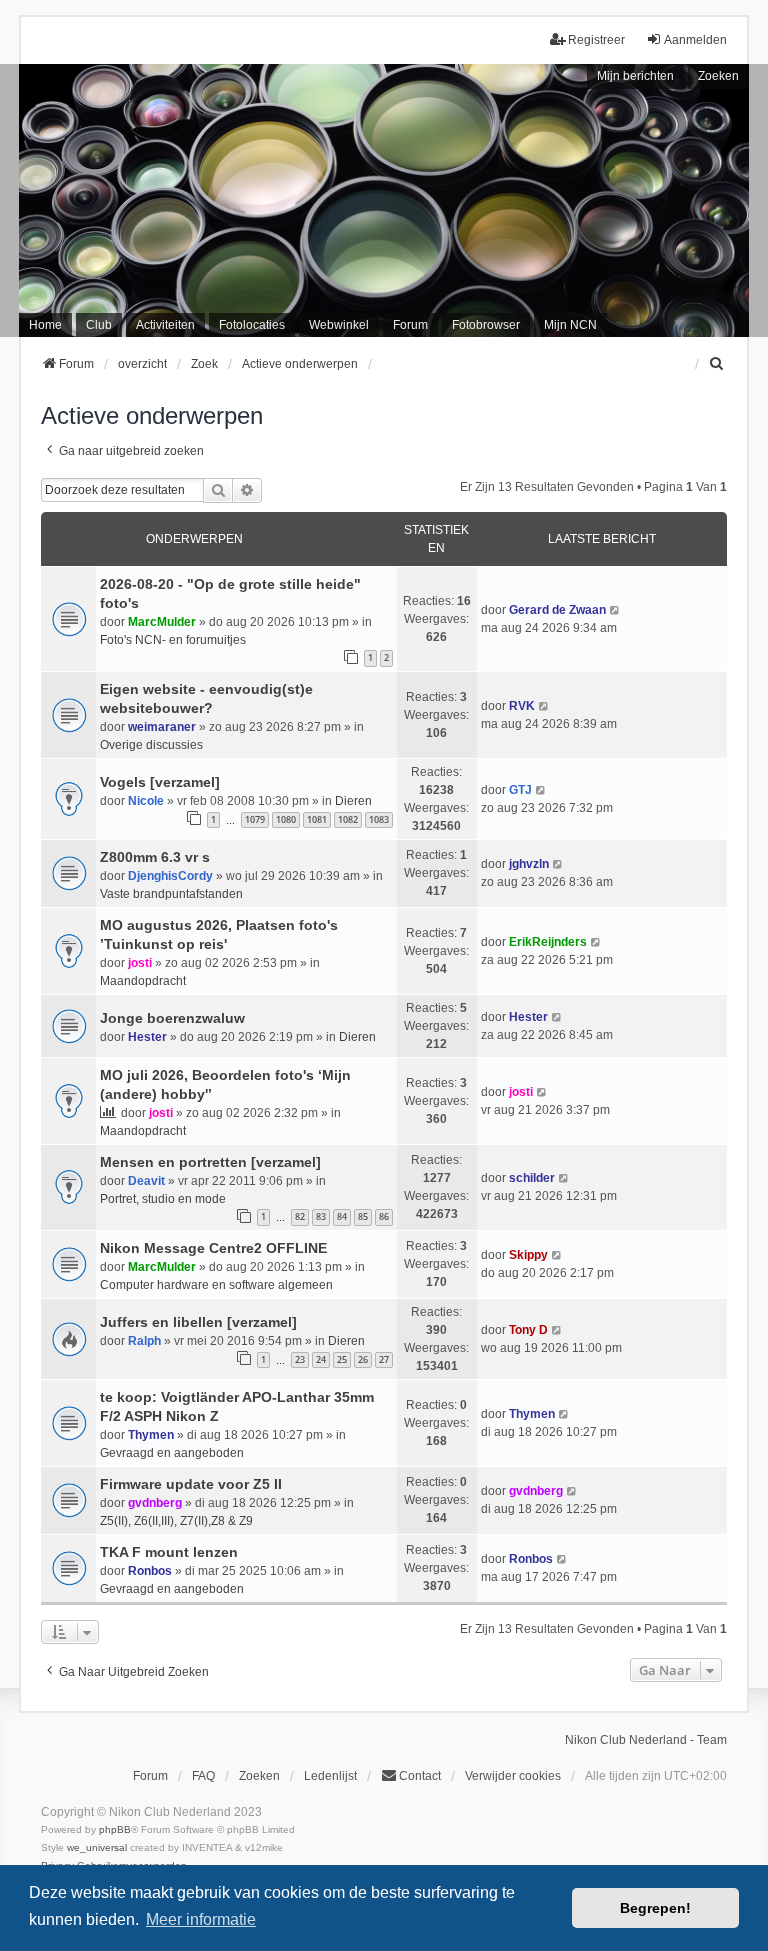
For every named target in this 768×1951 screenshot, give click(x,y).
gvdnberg (155, 1503)
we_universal (97, 1847)
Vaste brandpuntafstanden (171, 894)
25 (342, 1359)
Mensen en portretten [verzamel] (210, 1162)
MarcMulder (162, 622)
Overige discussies (151, 745)
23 (300, 1359)
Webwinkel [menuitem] (339, 325)
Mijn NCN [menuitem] (570, 325)
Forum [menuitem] (410, 325)
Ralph (144, 1341)
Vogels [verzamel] (160, 782)
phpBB (115, 1829)
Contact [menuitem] (420, 1776)
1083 (379, 819)
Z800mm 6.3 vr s (155, 857)
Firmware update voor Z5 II (191, 1484)
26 (363, 1359)
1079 (255, 819)
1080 (286, 819)
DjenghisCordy (170, 876)
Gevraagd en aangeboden (172, 1453)
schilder (532, 1178)
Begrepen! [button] (655, 1908)
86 (384, 1216)
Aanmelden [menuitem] (695, 40)
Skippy (528, 1255)
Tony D (528, 1330)
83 (321, 1216)
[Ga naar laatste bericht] (615, 610)
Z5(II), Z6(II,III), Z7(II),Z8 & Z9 (176, 1521)
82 (300, 1216)
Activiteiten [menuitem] (165, 325)
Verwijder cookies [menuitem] (513, 1776)
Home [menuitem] (45, 325)
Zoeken (718, 76)
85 (363, 1216)
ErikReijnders (548, 942)
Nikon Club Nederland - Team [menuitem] (646, 1740)
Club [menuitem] (99, 325)
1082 (348, 819)
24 (321, 1359)
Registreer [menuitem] (596, 40)
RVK (522, 706)
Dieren (353, 801)
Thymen (151, 1435)
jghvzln (529, 864)
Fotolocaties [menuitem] (252, 325)
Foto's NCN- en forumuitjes (173, 640)
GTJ (520, 790)
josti (140, 963)
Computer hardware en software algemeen (216, 1285)
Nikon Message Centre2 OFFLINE (213, 1248)
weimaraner (162, 727)
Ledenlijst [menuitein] (330, 1776)
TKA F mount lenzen (169, 1552)
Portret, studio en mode (163, 1199)
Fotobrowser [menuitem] (486, 325)
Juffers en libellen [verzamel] (198, 1322)
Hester (147, 1037)
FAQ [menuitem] (203, 1776)
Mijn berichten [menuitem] (635, 76)
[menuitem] (718, 364)
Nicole (146, 801)
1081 (317, 819)
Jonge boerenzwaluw (172, 1018)
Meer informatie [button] (201, 1919)
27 (384, 1359)
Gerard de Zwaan (557, 610)
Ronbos (150, 1571)
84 (342, 1216)
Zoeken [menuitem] (259, 1776)
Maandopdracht (143, 981)
